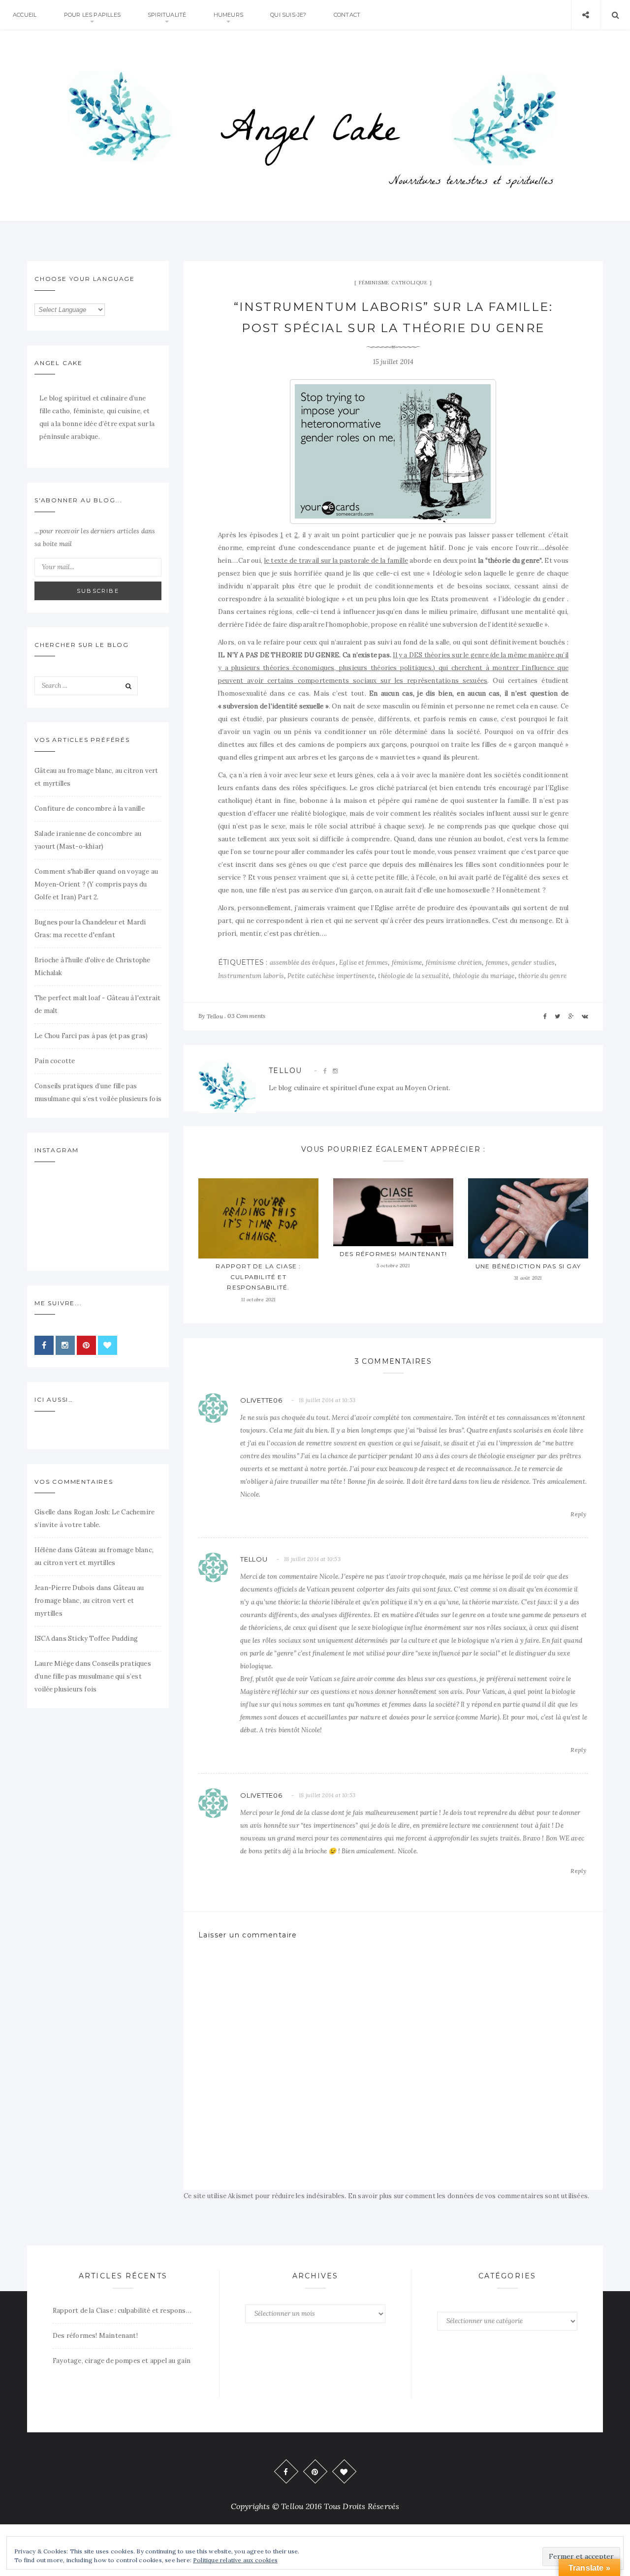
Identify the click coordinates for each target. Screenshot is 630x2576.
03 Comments (246, 1016)
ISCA (42, 1639)
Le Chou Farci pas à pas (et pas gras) (91, 1036)
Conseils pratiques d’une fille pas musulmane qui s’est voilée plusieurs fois (93, 1676)
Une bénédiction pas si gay (528, 1266)
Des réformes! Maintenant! (393, 1254)
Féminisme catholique (393, 283)
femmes (497, 963)
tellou (254, 1559)
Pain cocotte (55, 1061)
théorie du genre (542, 976)
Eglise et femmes (363, 963)
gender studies (533, 963)
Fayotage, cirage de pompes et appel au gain (122, 2361)
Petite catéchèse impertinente (331, 976)
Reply (578, 1514)
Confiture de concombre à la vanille (90, 809)
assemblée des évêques (303, 963)
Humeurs (228, 15)
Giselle (45, 1512)
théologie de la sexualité (413, 976)
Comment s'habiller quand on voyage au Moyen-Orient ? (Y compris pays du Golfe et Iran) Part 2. (96, 884)
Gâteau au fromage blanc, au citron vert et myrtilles (89, 1601)
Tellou (215, 1016)
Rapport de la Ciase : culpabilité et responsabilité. (258, 1277)
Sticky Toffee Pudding (103, 1639)
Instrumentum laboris (251, 976)
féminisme (407, 963)
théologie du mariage (484, 976)
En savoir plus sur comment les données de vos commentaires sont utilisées (468, 2196)
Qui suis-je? (288, 15)
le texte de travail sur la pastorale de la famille (336, 561)
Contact (347, 15)
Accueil (25, 15)
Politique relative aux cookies (235, 2560)
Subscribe (98, 591)
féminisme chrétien (454, 963)
